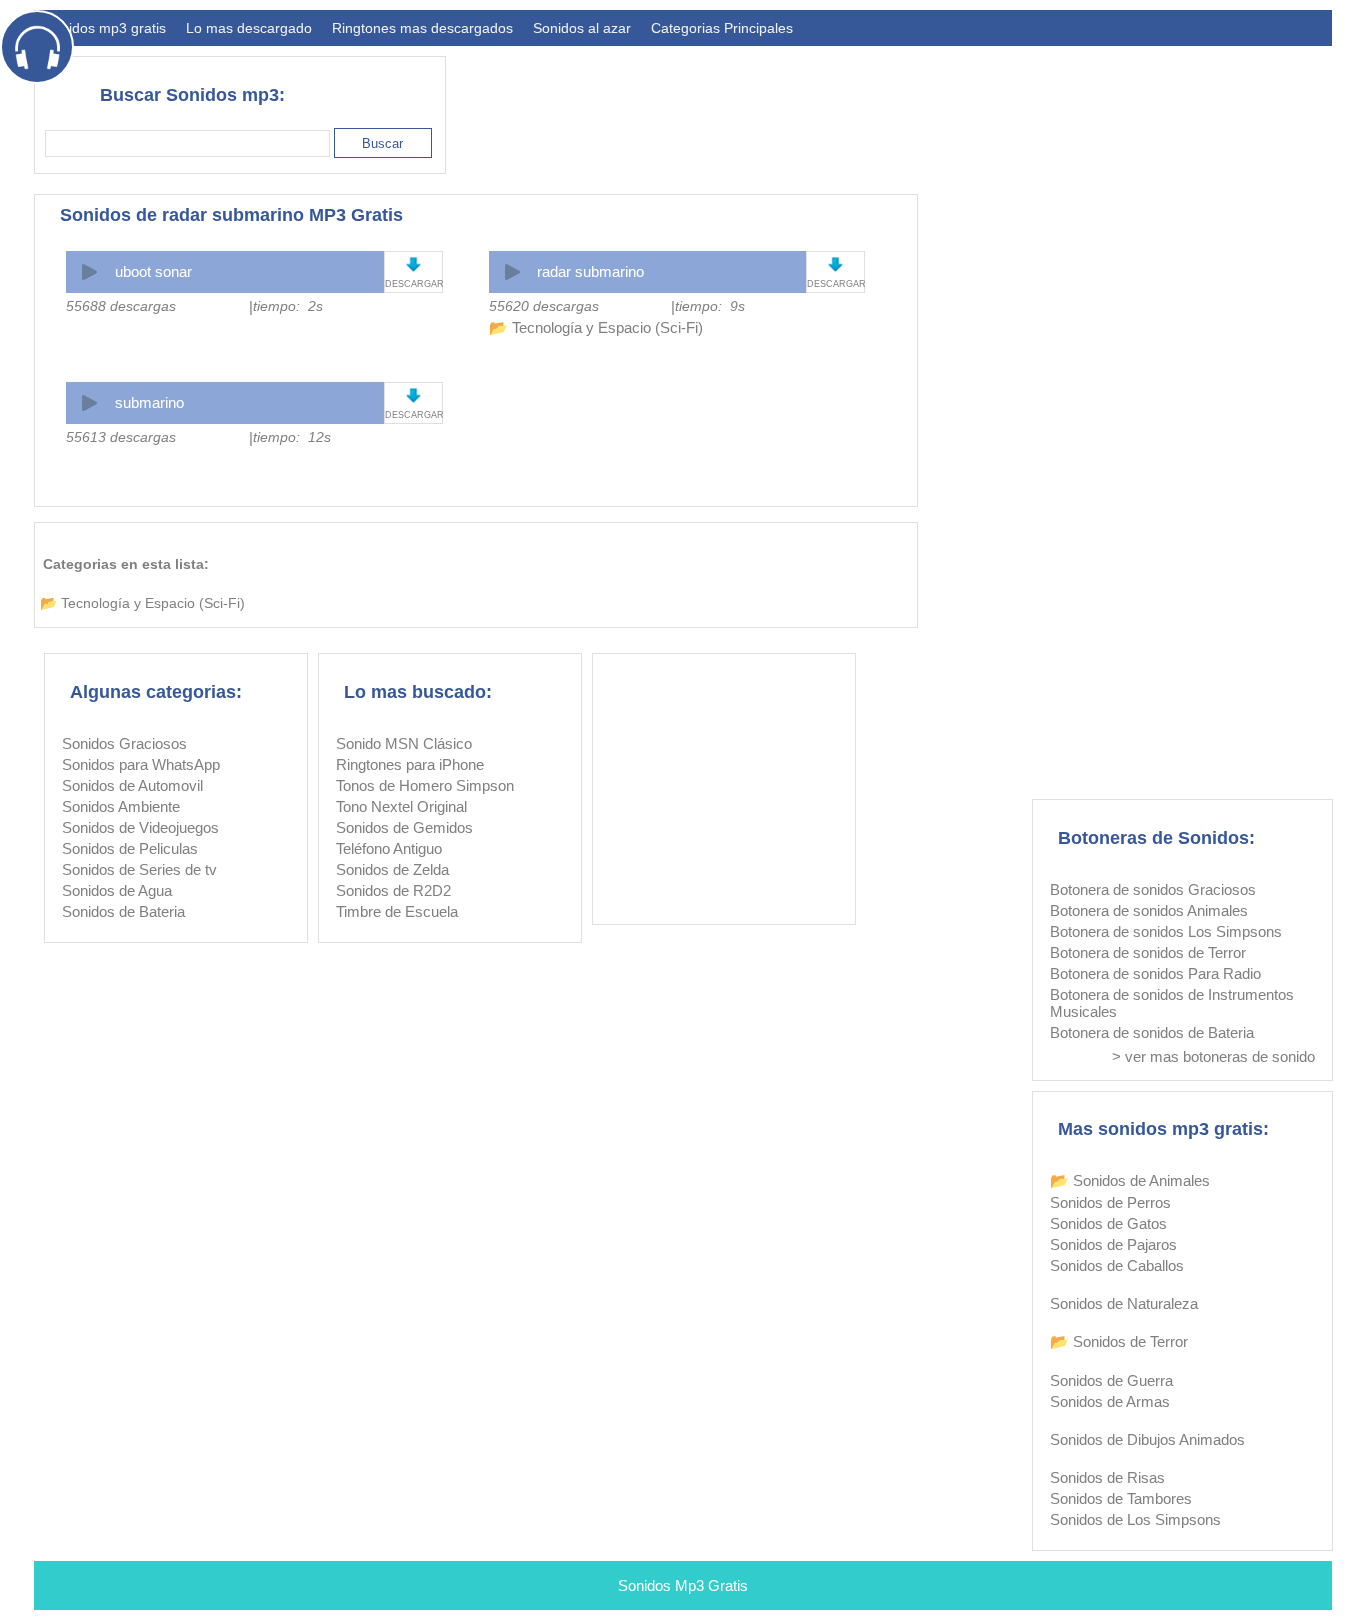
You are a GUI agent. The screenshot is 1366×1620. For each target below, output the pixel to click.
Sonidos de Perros (1110, 1202)
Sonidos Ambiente (121, 806)
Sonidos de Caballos (1117, 1265)
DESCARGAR (413, 284)
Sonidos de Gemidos (404, 827)
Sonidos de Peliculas (130, 848)
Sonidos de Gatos (1108, 1223)
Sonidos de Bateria (123, 911)
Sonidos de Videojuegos (140, 827)
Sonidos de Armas (1110, 1401)
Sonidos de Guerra (1111, 1380)
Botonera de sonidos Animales (1149, 910)
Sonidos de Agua (117, 890)
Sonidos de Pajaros (1113, 1244)
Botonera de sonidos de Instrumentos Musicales (1172, 1003)
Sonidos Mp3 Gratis (683, 1585)
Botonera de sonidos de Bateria (1152, 1032)
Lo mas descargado (249, 28)
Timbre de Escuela (397, 911)
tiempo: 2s (288, 306)
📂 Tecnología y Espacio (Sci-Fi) (596, 327)
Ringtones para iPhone (410, 764)
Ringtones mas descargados (422, 28)
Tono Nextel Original (401, 806)
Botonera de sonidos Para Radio (1155, 973)
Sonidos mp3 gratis (105, 28)
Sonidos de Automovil (132, 785)
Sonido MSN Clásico (404, 743)
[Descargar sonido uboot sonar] (413, 264)
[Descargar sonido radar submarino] (835, 264)
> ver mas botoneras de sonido (1213, 1056)
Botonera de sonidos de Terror (1148, 952)
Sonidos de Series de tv (139, 869)
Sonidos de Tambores (1121, 1498)
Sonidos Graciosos (124, 743)
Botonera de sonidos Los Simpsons (1166, 931)
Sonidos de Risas (1107, 1477)
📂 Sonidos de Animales (1130, 1180)
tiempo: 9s (710, 306)
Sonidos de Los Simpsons (1135, 1519)
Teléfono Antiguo (389, 848)
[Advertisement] (968, 106)
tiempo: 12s (292, 437)
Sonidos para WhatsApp (141, 764)
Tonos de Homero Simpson (425, 785)
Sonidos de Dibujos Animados (1147, 1439)
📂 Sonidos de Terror (1119, 1341)
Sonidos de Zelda (392, 869)
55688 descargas (121, 306)
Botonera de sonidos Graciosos (1153, 889)
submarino (149, 402)
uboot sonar (153, 271)
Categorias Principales (722, 28)
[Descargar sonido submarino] (413, 395)
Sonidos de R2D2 (393, 890)
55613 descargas (121, 437)
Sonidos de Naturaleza (1124, 1303)
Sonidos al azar (582, 28)
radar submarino (590, 271)
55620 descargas (544, 306)
